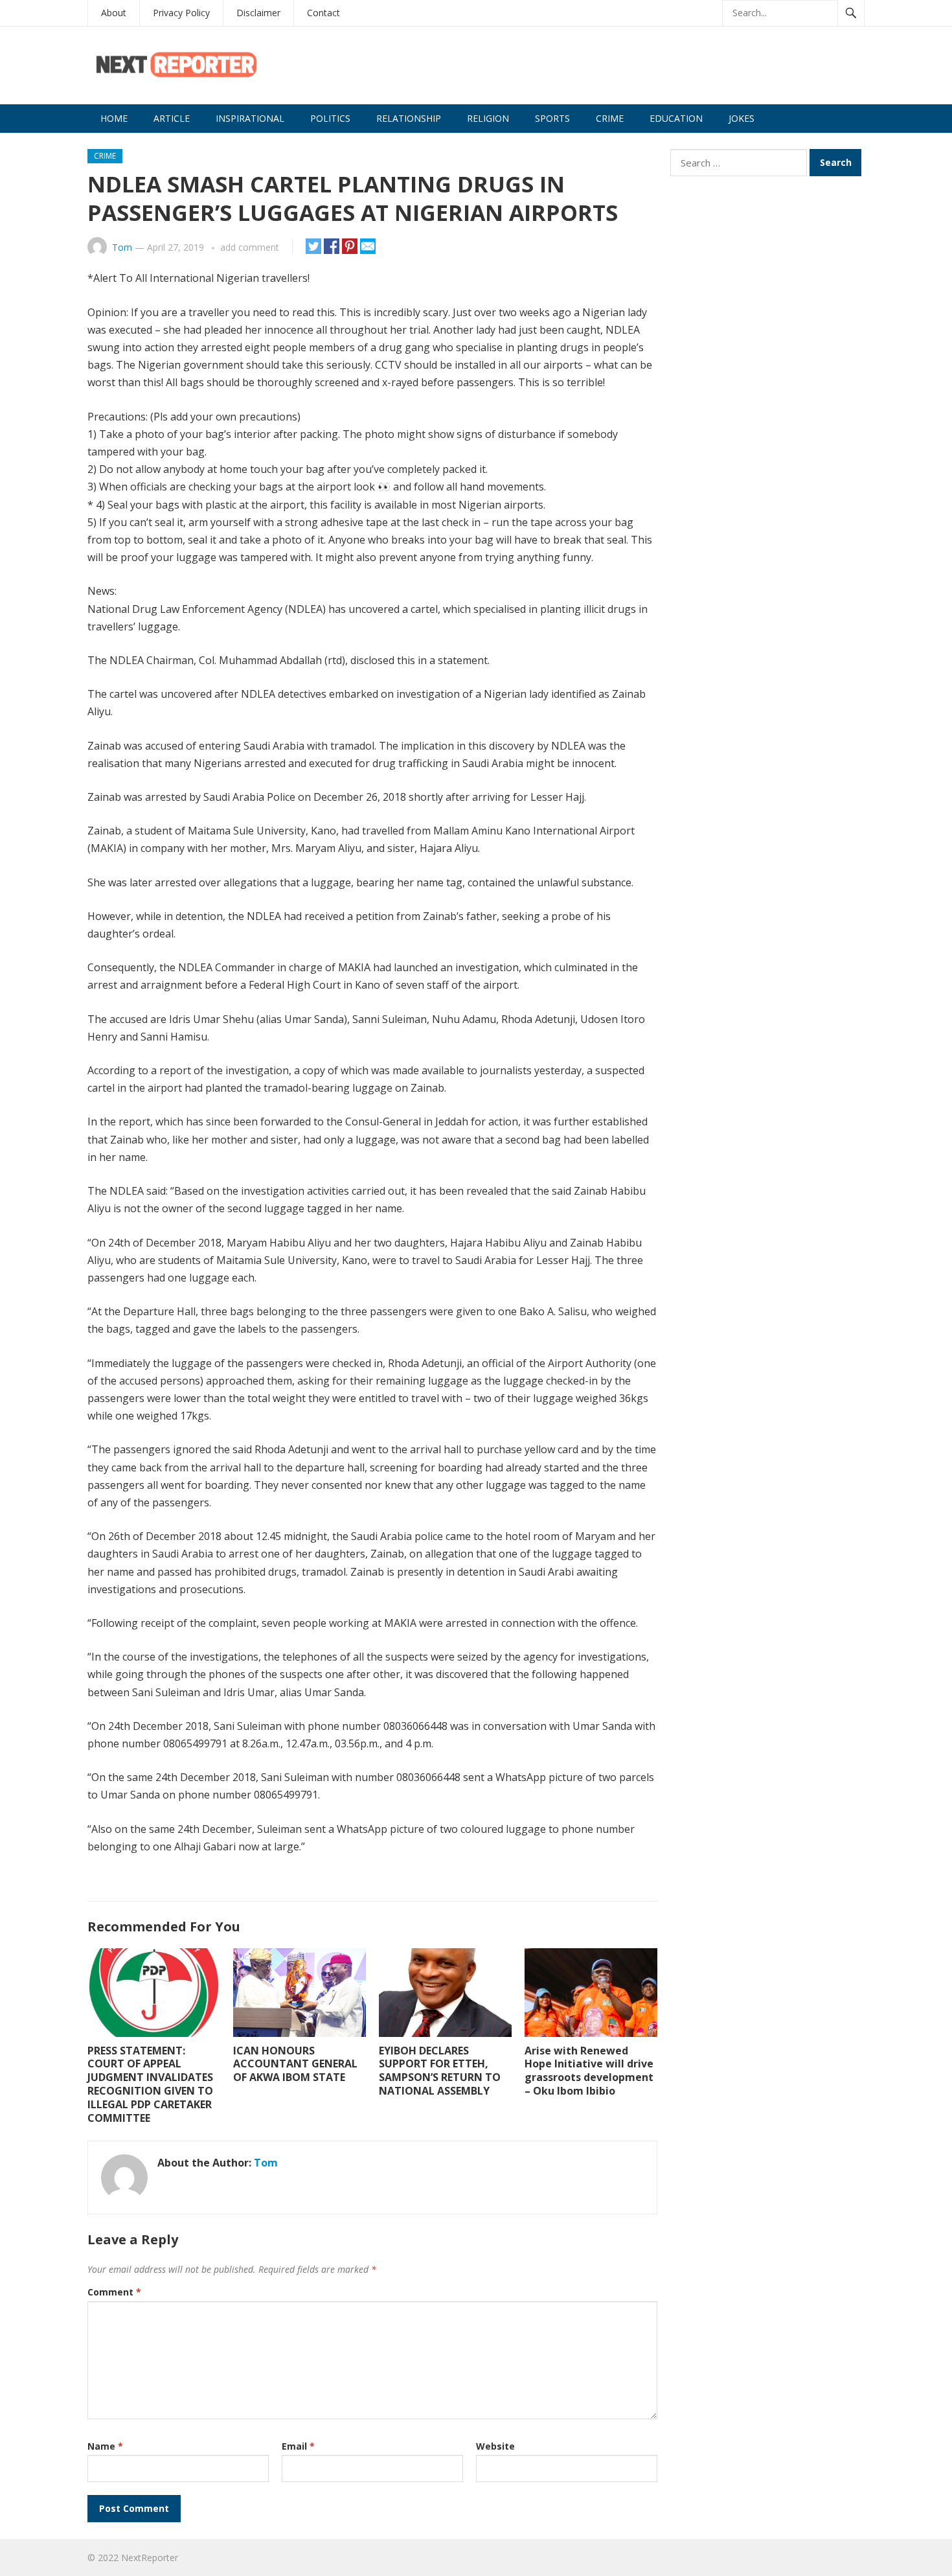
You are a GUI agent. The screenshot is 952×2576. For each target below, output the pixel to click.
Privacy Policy (181, 13)
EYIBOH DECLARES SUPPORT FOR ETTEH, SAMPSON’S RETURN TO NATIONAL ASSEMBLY (440, 2071)
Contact (323, 13)
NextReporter (150, 2558)
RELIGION (488, 118)
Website (495, 2446)
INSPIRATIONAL (250, 118)
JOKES (742, 118)
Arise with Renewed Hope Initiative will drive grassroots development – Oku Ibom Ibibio (589, 2071)
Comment (114, 2292)
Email (298, 2446)
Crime (610, 118)
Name (105, 2446)
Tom (122, 247)
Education (676, 118)
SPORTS (552, 118)
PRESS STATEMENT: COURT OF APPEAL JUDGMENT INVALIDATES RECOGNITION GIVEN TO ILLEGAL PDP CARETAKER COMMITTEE (150, 2084)
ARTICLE (172, 118)
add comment (250, 247)
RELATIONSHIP (409, 118)
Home (114, 118)
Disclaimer (258, 13)
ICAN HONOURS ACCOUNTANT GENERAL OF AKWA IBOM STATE (295, 2064)
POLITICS (330, 118)
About (114, 13)
